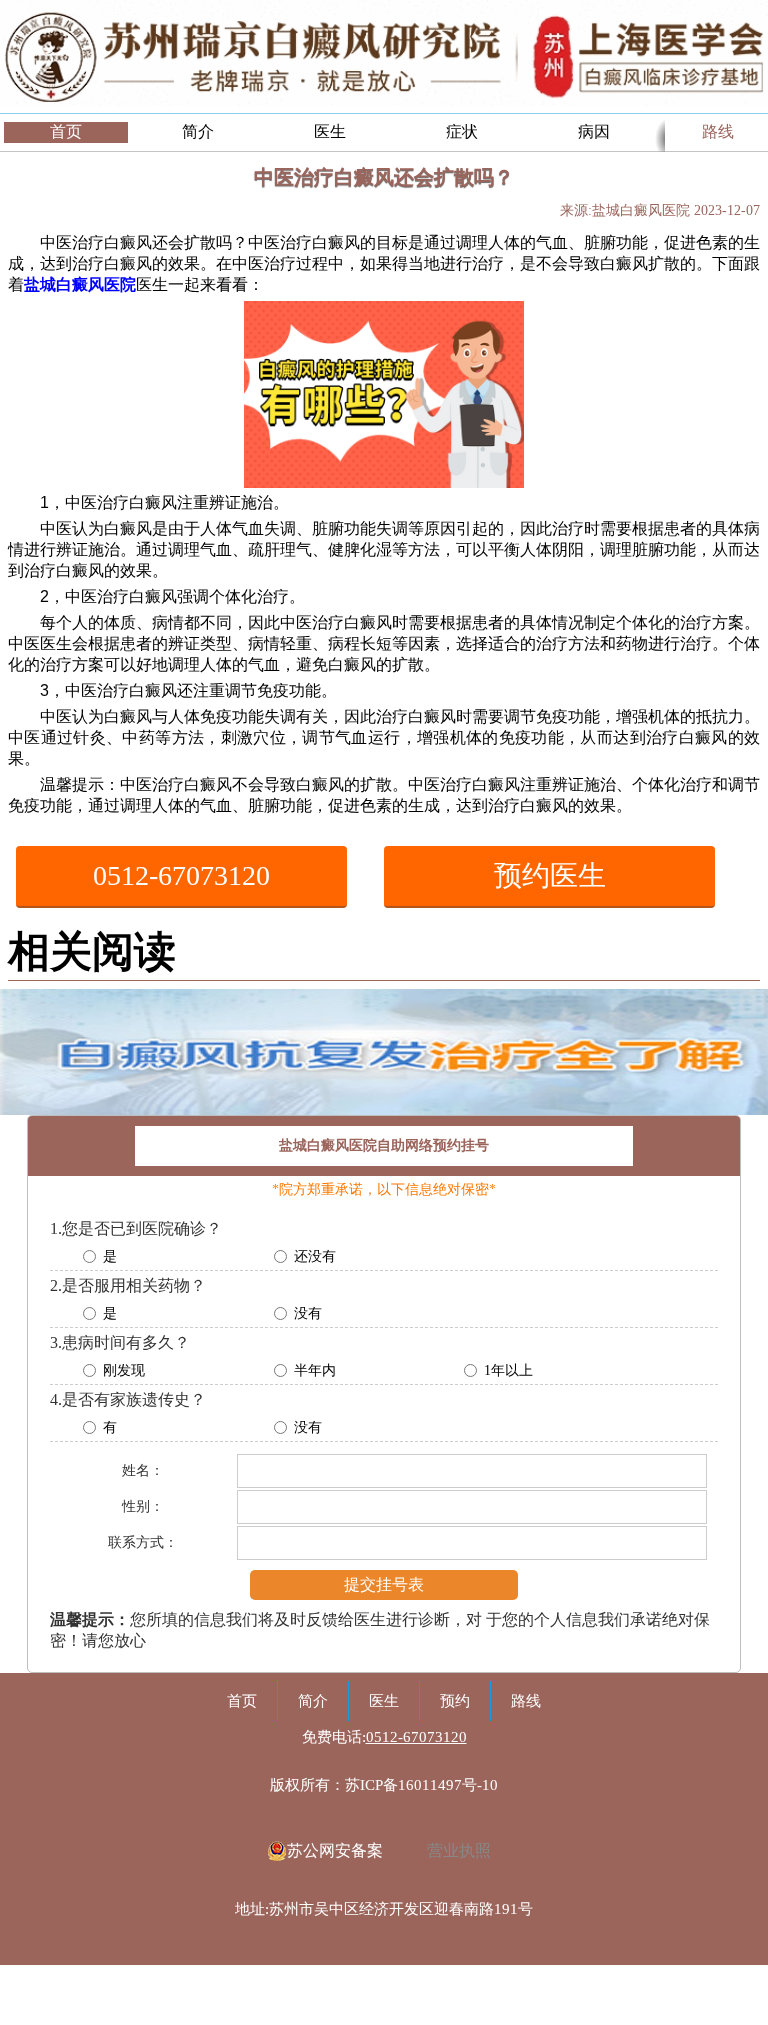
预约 (455, 1701)
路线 (718, 131)
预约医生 (550, 875)
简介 (198, 131)
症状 (462, 131)
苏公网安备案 (335, 1850)
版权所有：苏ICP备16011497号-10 (384, 1785)
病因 (594, 131)
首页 (66, 131)
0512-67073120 (181, 875)
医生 (330, 131)
